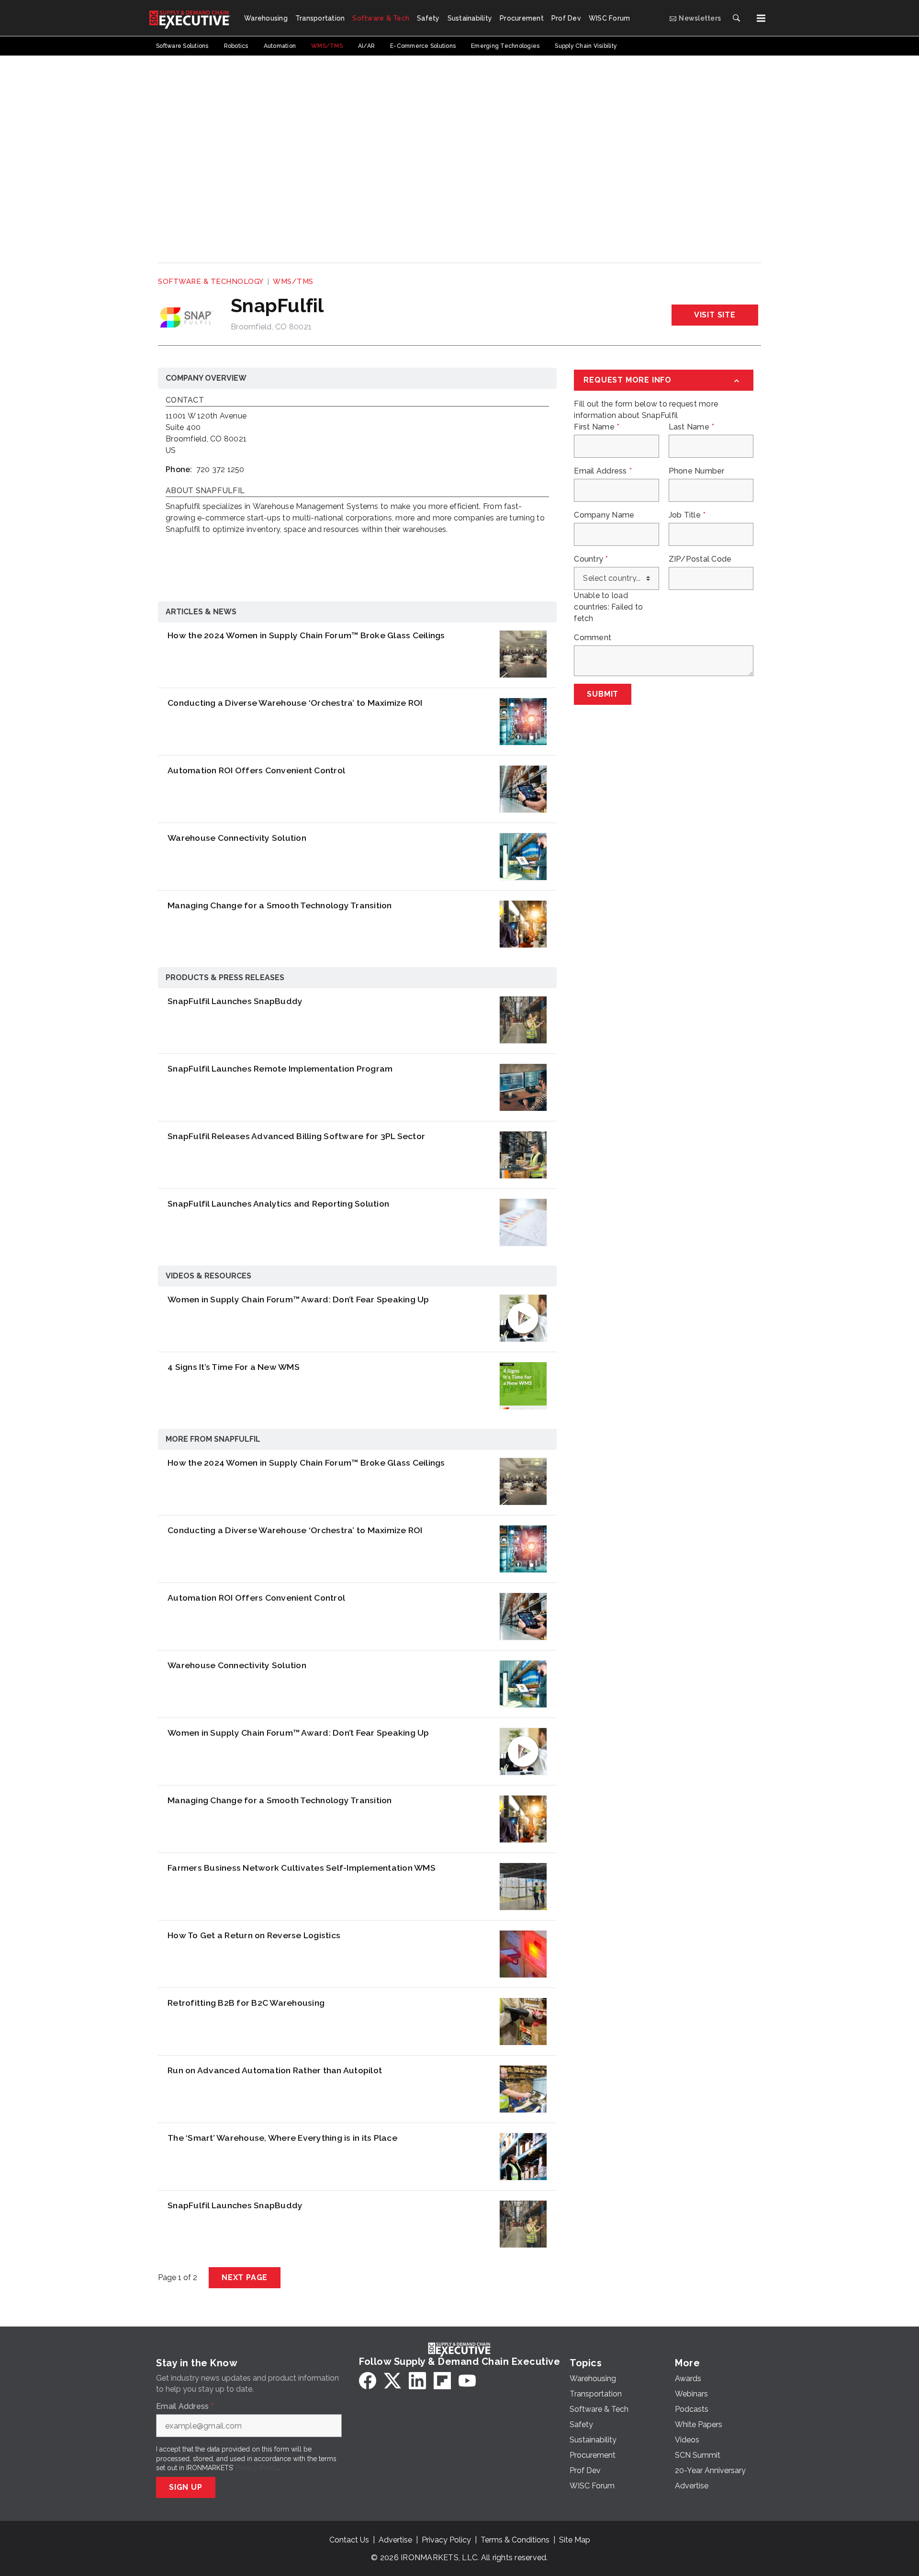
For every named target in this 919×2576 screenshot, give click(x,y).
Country (591, 559)
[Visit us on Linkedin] (417, 2381)
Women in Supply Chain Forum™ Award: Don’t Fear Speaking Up (298, 1299)
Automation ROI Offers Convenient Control (256, 770)
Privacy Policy (257, 2468)
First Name (597, 427)
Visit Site (715, 315)
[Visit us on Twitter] (392, 2381)
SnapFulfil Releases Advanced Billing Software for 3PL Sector (296, 1136)
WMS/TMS (293, 282)
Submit (603, 694)
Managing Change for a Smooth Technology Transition (280, 905)
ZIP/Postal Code (700, 559)
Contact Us (349, 2540)
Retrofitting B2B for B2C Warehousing (246, 2003)
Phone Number (697, 471)
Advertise (395, 2540)
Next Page (245, 2277)
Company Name (604, 515)
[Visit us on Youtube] (467, 2381)
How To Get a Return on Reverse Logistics (254, 1935)
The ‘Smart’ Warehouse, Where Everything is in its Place (282, 2138)
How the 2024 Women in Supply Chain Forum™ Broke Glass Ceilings (306, 635)
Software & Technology (211, 282)
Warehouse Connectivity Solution (237, 838)
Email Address (603, 471)
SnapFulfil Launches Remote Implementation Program (280, 1068)
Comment (593, 638)
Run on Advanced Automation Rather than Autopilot (275, 2070)
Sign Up (186, 2487)
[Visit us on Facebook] (368, 2381)
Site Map (575, 2540)
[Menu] (761, 18)
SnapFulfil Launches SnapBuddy (235, 1001)
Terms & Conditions (515, 2540)
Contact (185, 401)
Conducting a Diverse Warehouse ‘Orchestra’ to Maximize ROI (295, 703)
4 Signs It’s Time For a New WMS (234, 1367)
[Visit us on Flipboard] (442, 2381)
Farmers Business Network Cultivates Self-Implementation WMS (302, 1868)
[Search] (736, 18)
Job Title (687, 515)
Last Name (692, 427)
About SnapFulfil (205, 491)
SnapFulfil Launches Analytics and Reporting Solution (278, 1203)
